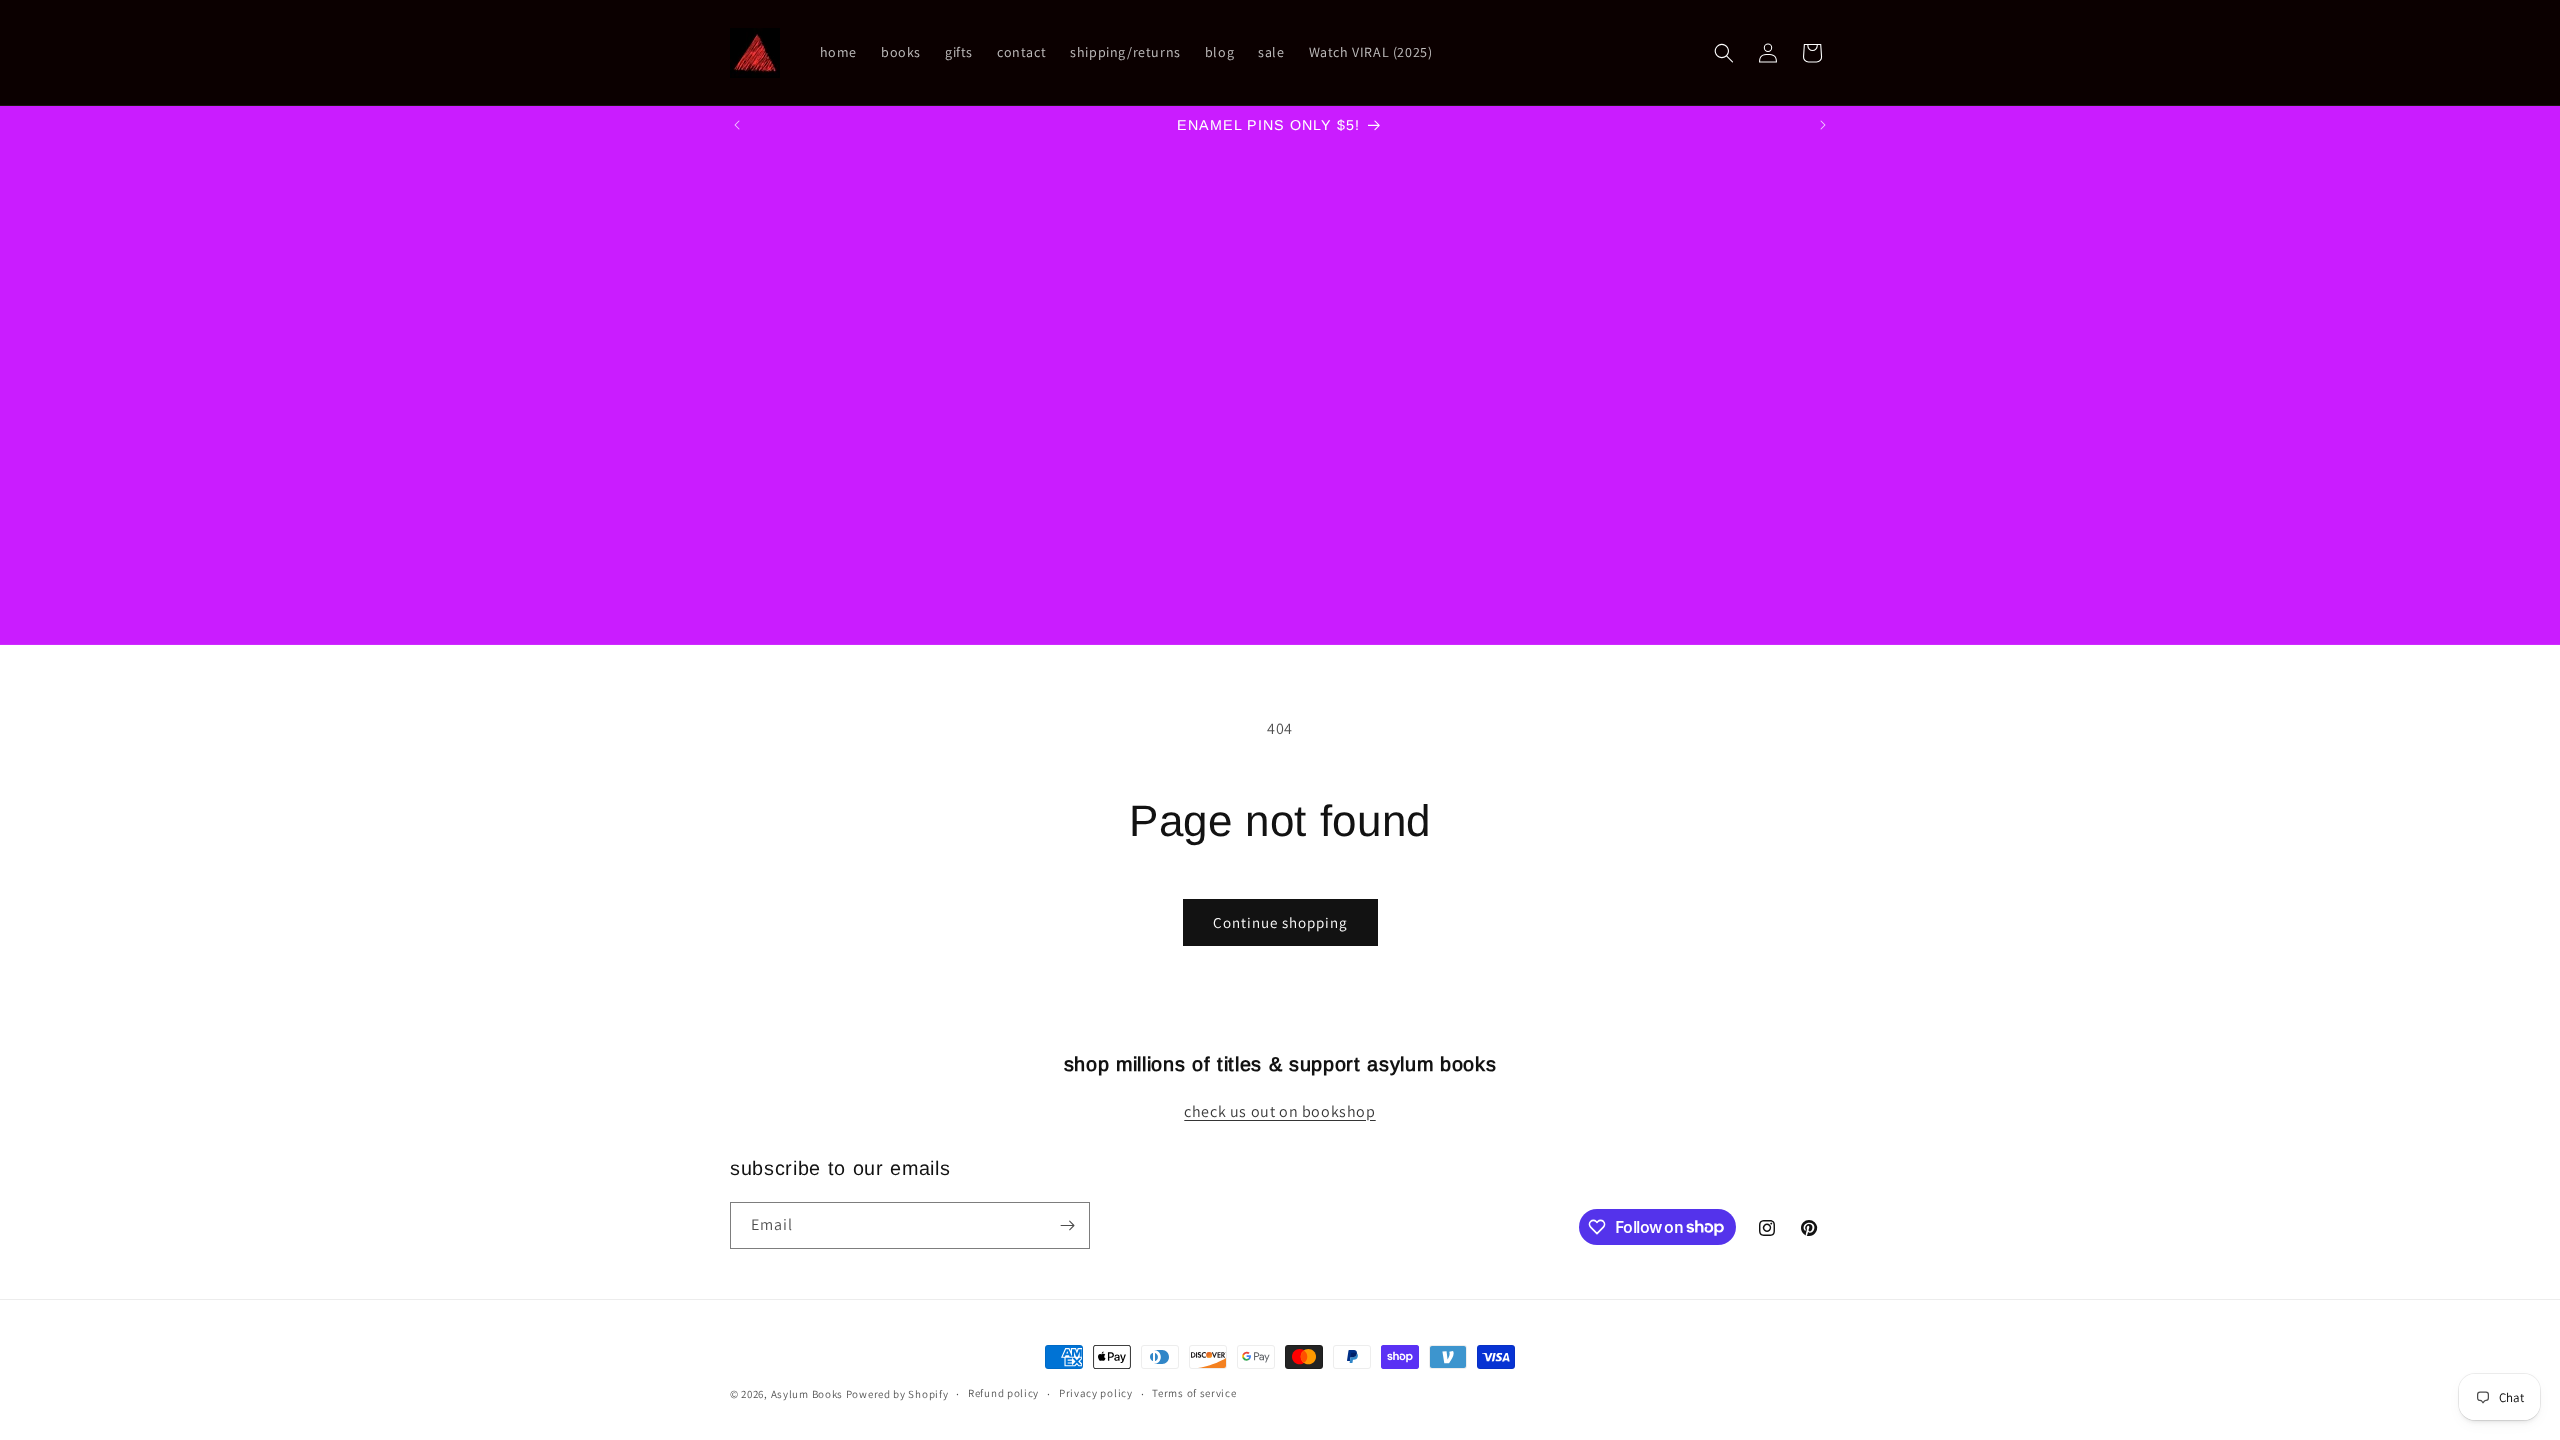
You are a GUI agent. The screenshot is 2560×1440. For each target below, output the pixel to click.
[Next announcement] (1823, 125)
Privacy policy (1096, 1393)
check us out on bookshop (1279, 1111)
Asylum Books (807, 1394)
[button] (1724, 53)
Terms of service (1194, 1393)
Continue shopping (1280, 922)
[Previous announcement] (737, 125)
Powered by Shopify (897, 1394)
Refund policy (1003, 1393)
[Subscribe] (1067, 1225)
